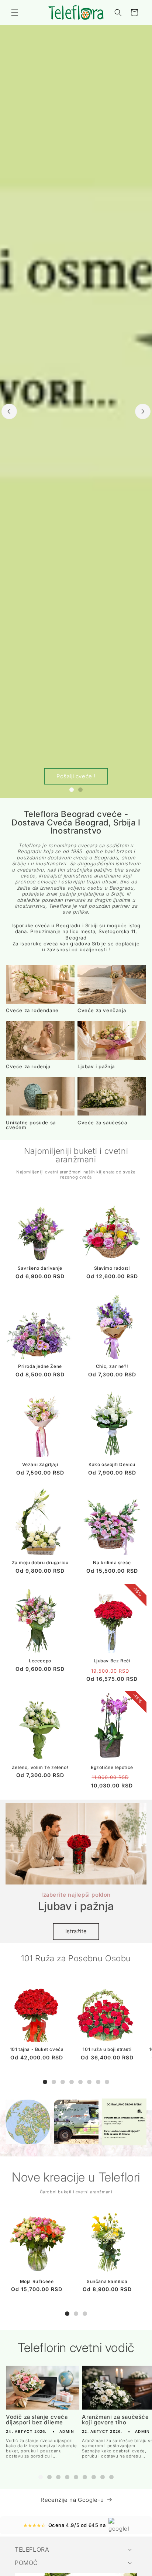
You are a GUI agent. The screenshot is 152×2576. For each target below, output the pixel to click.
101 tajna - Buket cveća (37, 2049)
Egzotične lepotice (112, 1767)
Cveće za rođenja (28, 1067)
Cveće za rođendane (32, 1011)
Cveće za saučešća (102, 1123)
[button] (15, 13)
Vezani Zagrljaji (40, 1464)
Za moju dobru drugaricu (40, 1563)
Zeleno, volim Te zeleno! (40, 1767)
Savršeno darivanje (40, 1268)
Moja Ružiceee (37, 2281)
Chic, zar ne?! (112, 1366)
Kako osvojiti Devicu (112, 1464)
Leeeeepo (40, 1661)
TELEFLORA (32, 2549)
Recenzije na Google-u (72, 2500)
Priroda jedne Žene (40, 1366)
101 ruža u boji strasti (107, 2049)
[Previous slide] (9, 411)
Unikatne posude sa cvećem (31, 1125)
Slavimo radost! (112, 1268)
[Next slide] (143, 411)
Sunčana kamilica (107, 2281)
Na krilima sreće (112, 1563)
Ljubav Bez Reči (112, 1661)
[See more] (28, 2122)
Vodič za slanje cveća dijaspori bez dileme (37, 2420)
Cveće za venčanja (102, 1011)
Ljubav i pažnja (96, 1067)
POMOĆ (26, 2563)
